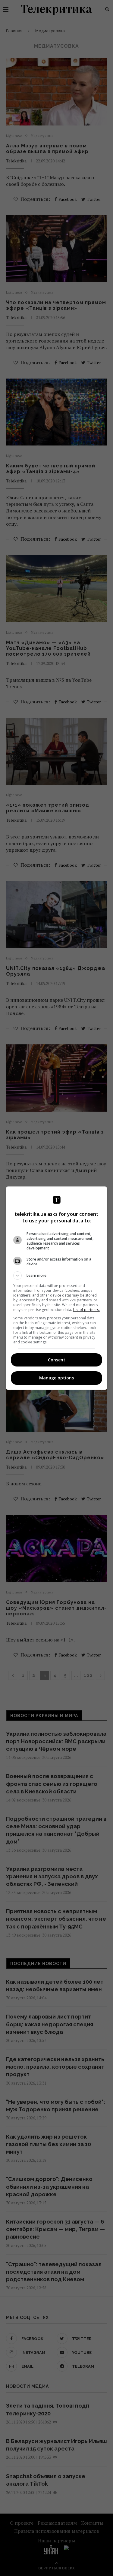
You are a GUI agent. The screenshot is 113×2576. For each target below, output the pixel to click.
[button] (57, 1276)
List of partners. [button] (86, 1310)
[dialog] (57, 1288)
